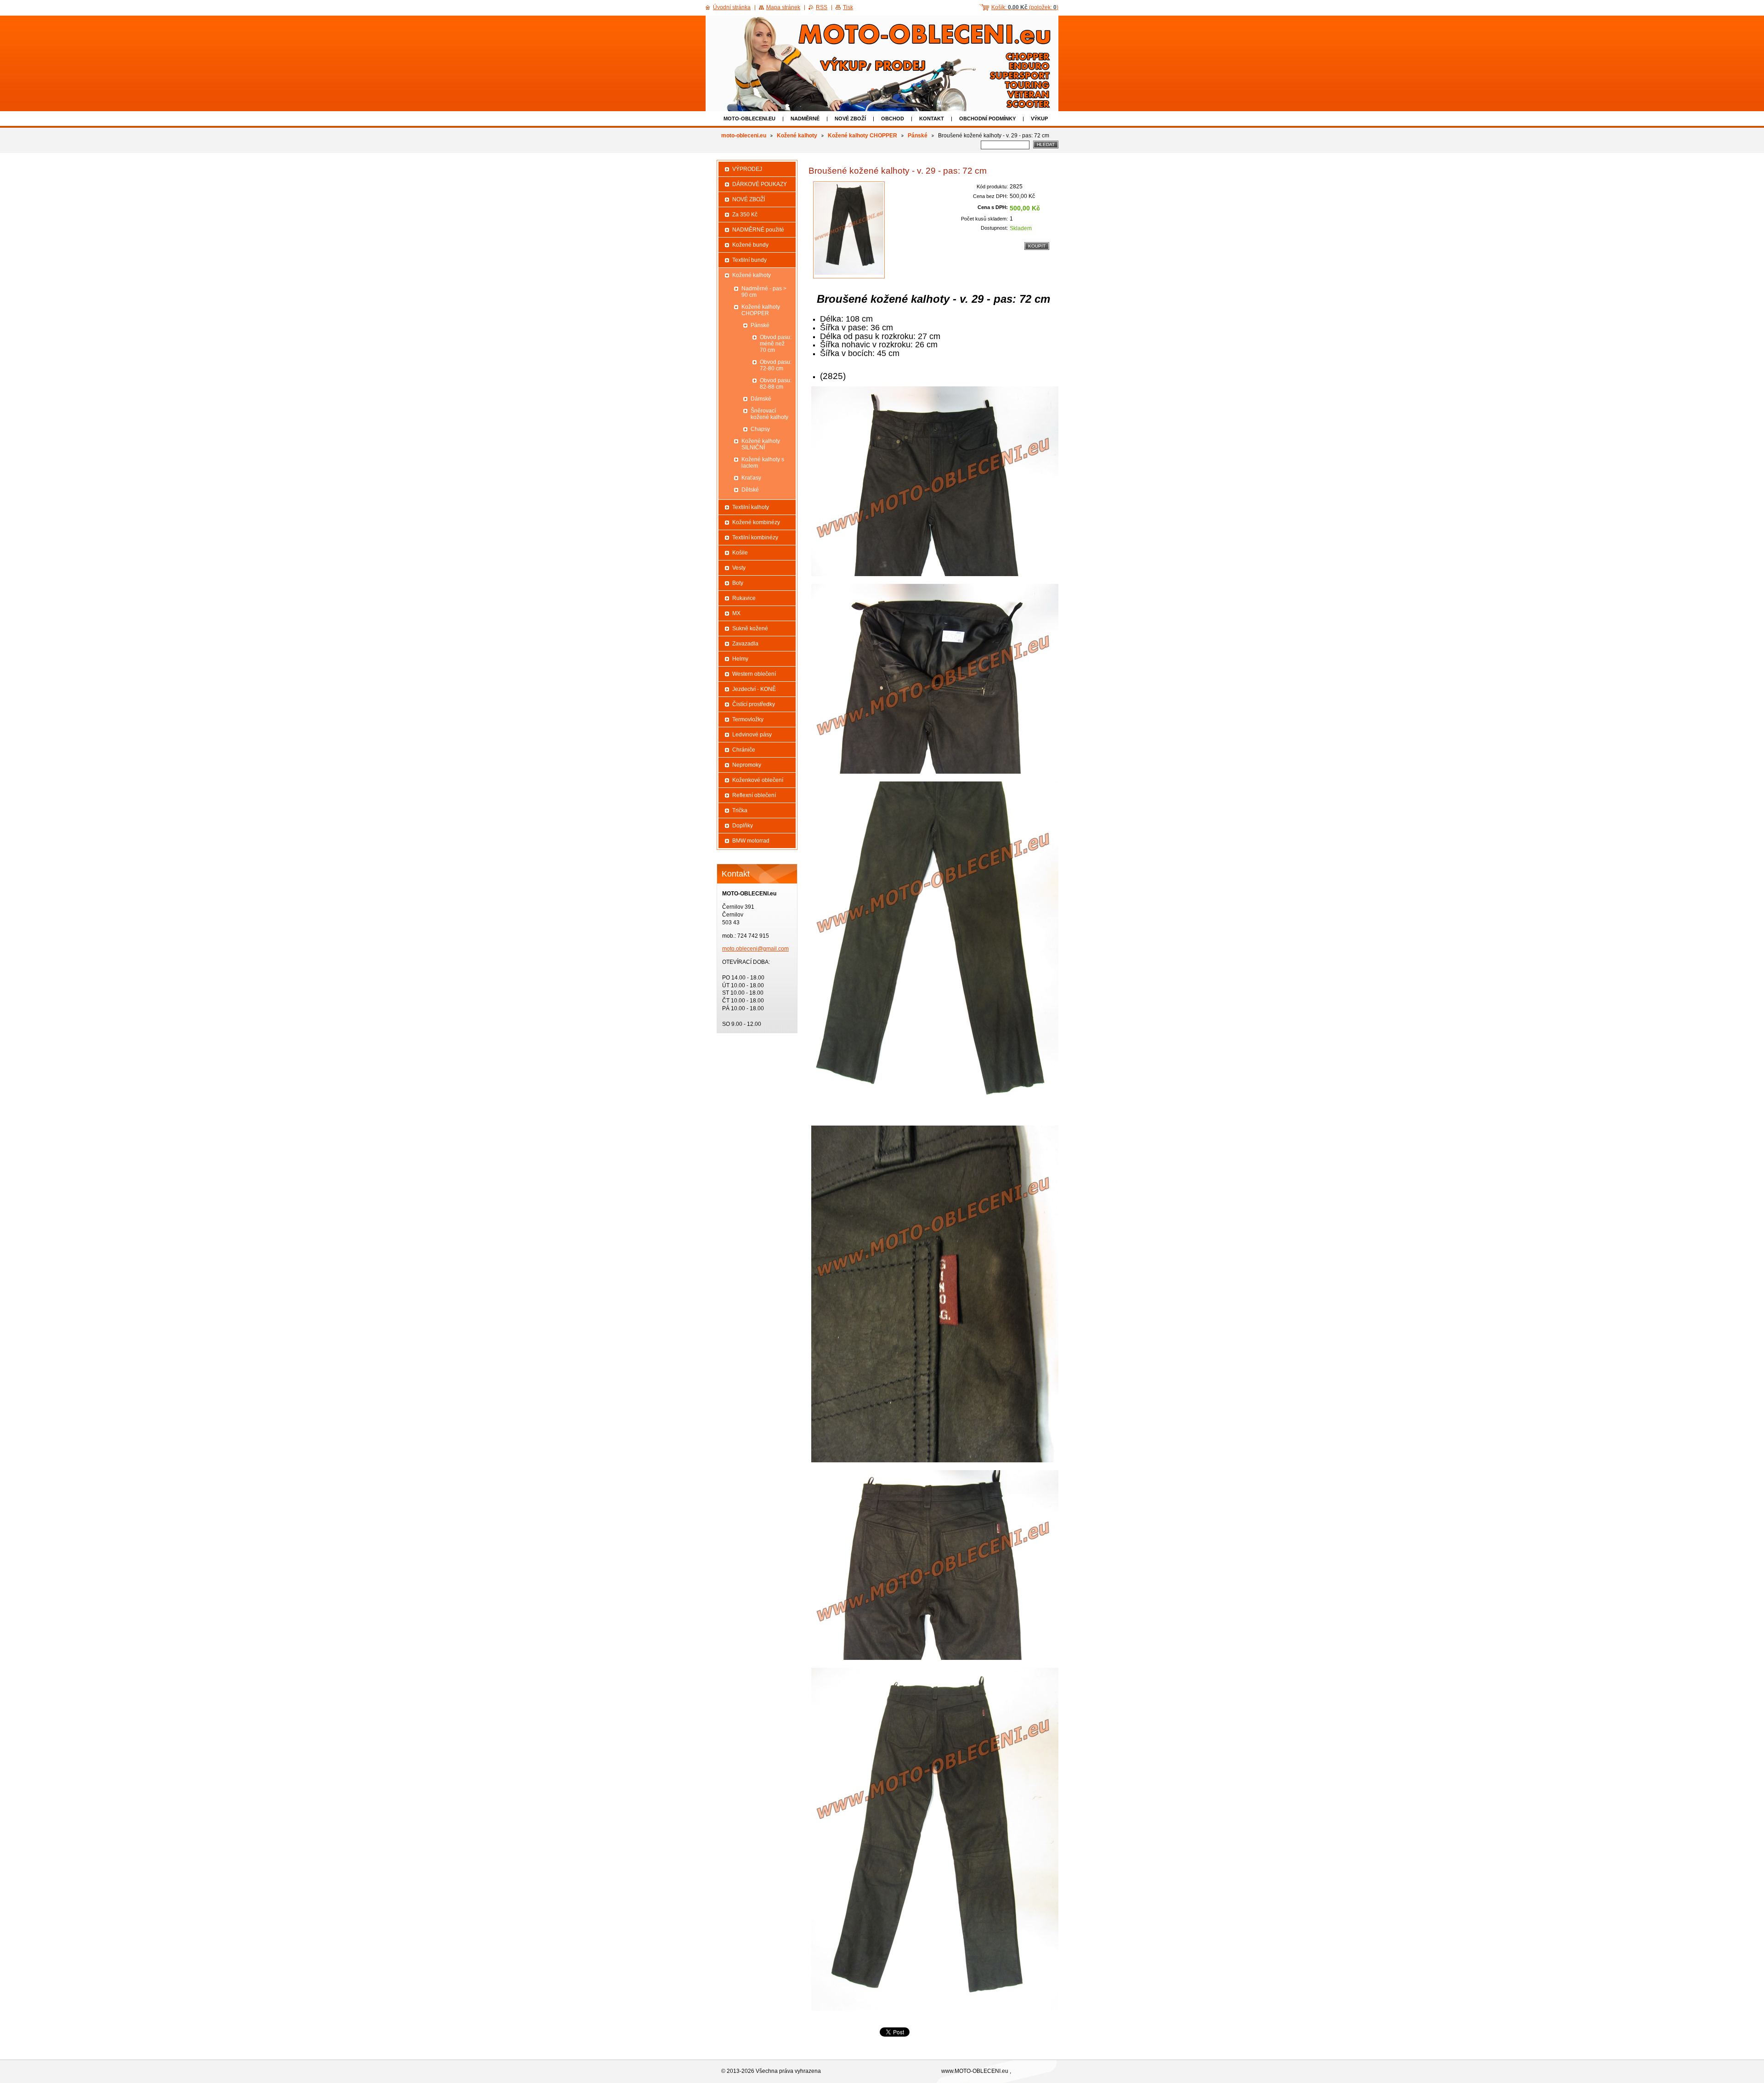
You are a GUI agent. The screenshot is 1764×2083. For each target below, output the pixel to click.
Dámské (761, 399)
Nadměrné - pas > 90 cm (764, 292)
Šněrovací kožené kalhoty (769, 414)
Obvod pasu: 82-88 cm (776, 384)
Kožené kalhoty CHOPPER (862, 136)
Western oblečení (754, 674)
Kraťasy (751, 478)
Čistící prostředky (754, 704)
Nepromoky (747, 765)
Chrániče (744, 750)
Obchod (893, 119)
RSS (822, 7)
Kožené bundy (750, 245)
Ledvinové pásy (752, 735)
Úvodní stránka (732, 7)
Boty (738, 583)
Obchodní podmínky (987, 119)
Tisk (848, 7)
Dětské (750, 490)
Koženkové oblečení (758, 780)
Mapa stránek (783, 7)
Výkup (1039, 119)
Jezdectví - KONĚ (754, 689)
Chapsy (760, 429)
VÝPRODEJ (747, 169)
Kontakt (932, 119)
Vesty (739, 568)
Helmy (740, 659)
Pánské (918, 136)
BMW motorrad (751, 841)
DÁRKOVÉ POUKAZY (760, 184)
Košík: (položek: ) (1025, 7)
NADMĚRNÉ (805, 119)
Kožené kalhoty (797, 136)
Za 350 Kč (745, 215)
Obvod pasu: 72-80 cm (776, 365)
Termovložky (748, 719)
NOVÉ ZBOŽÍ (850, 119)
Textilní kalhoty (751, 507)
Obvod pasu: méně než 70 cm (776, 344)
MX (736, 613)
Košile (740, 553)
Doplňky (743, 826)
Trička (740, 810)
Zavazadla (745, 644)
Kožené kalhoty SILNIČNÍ (761, 444)
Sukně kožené (750, 628)
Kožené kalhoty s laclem (763, 463)
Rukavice (744, 598)
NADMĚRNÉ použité (758, 230)
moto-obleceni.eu (749, 119)
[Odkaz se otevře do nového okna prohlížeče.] (849, 230)
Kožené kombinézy (756, 522)
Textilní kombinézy (755, 538)
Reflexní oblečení (754, 795)
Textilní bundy (749, 260)
